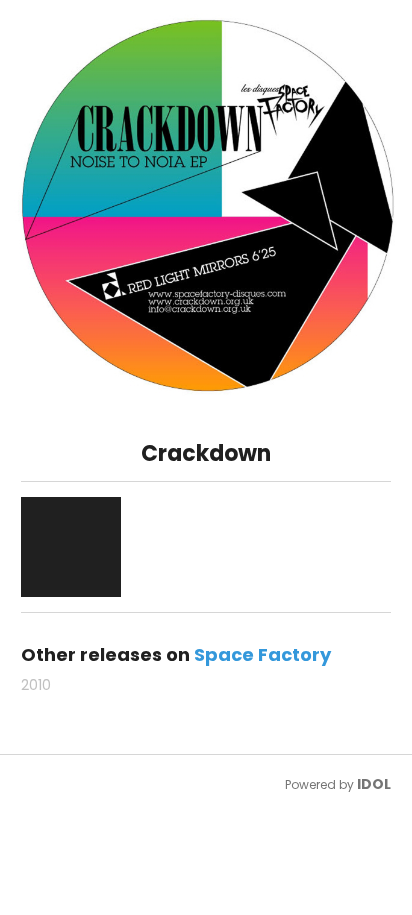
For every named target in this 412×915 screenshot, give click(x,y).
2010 (36, 685)
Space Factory (262, 654)
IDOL (374, 784)
